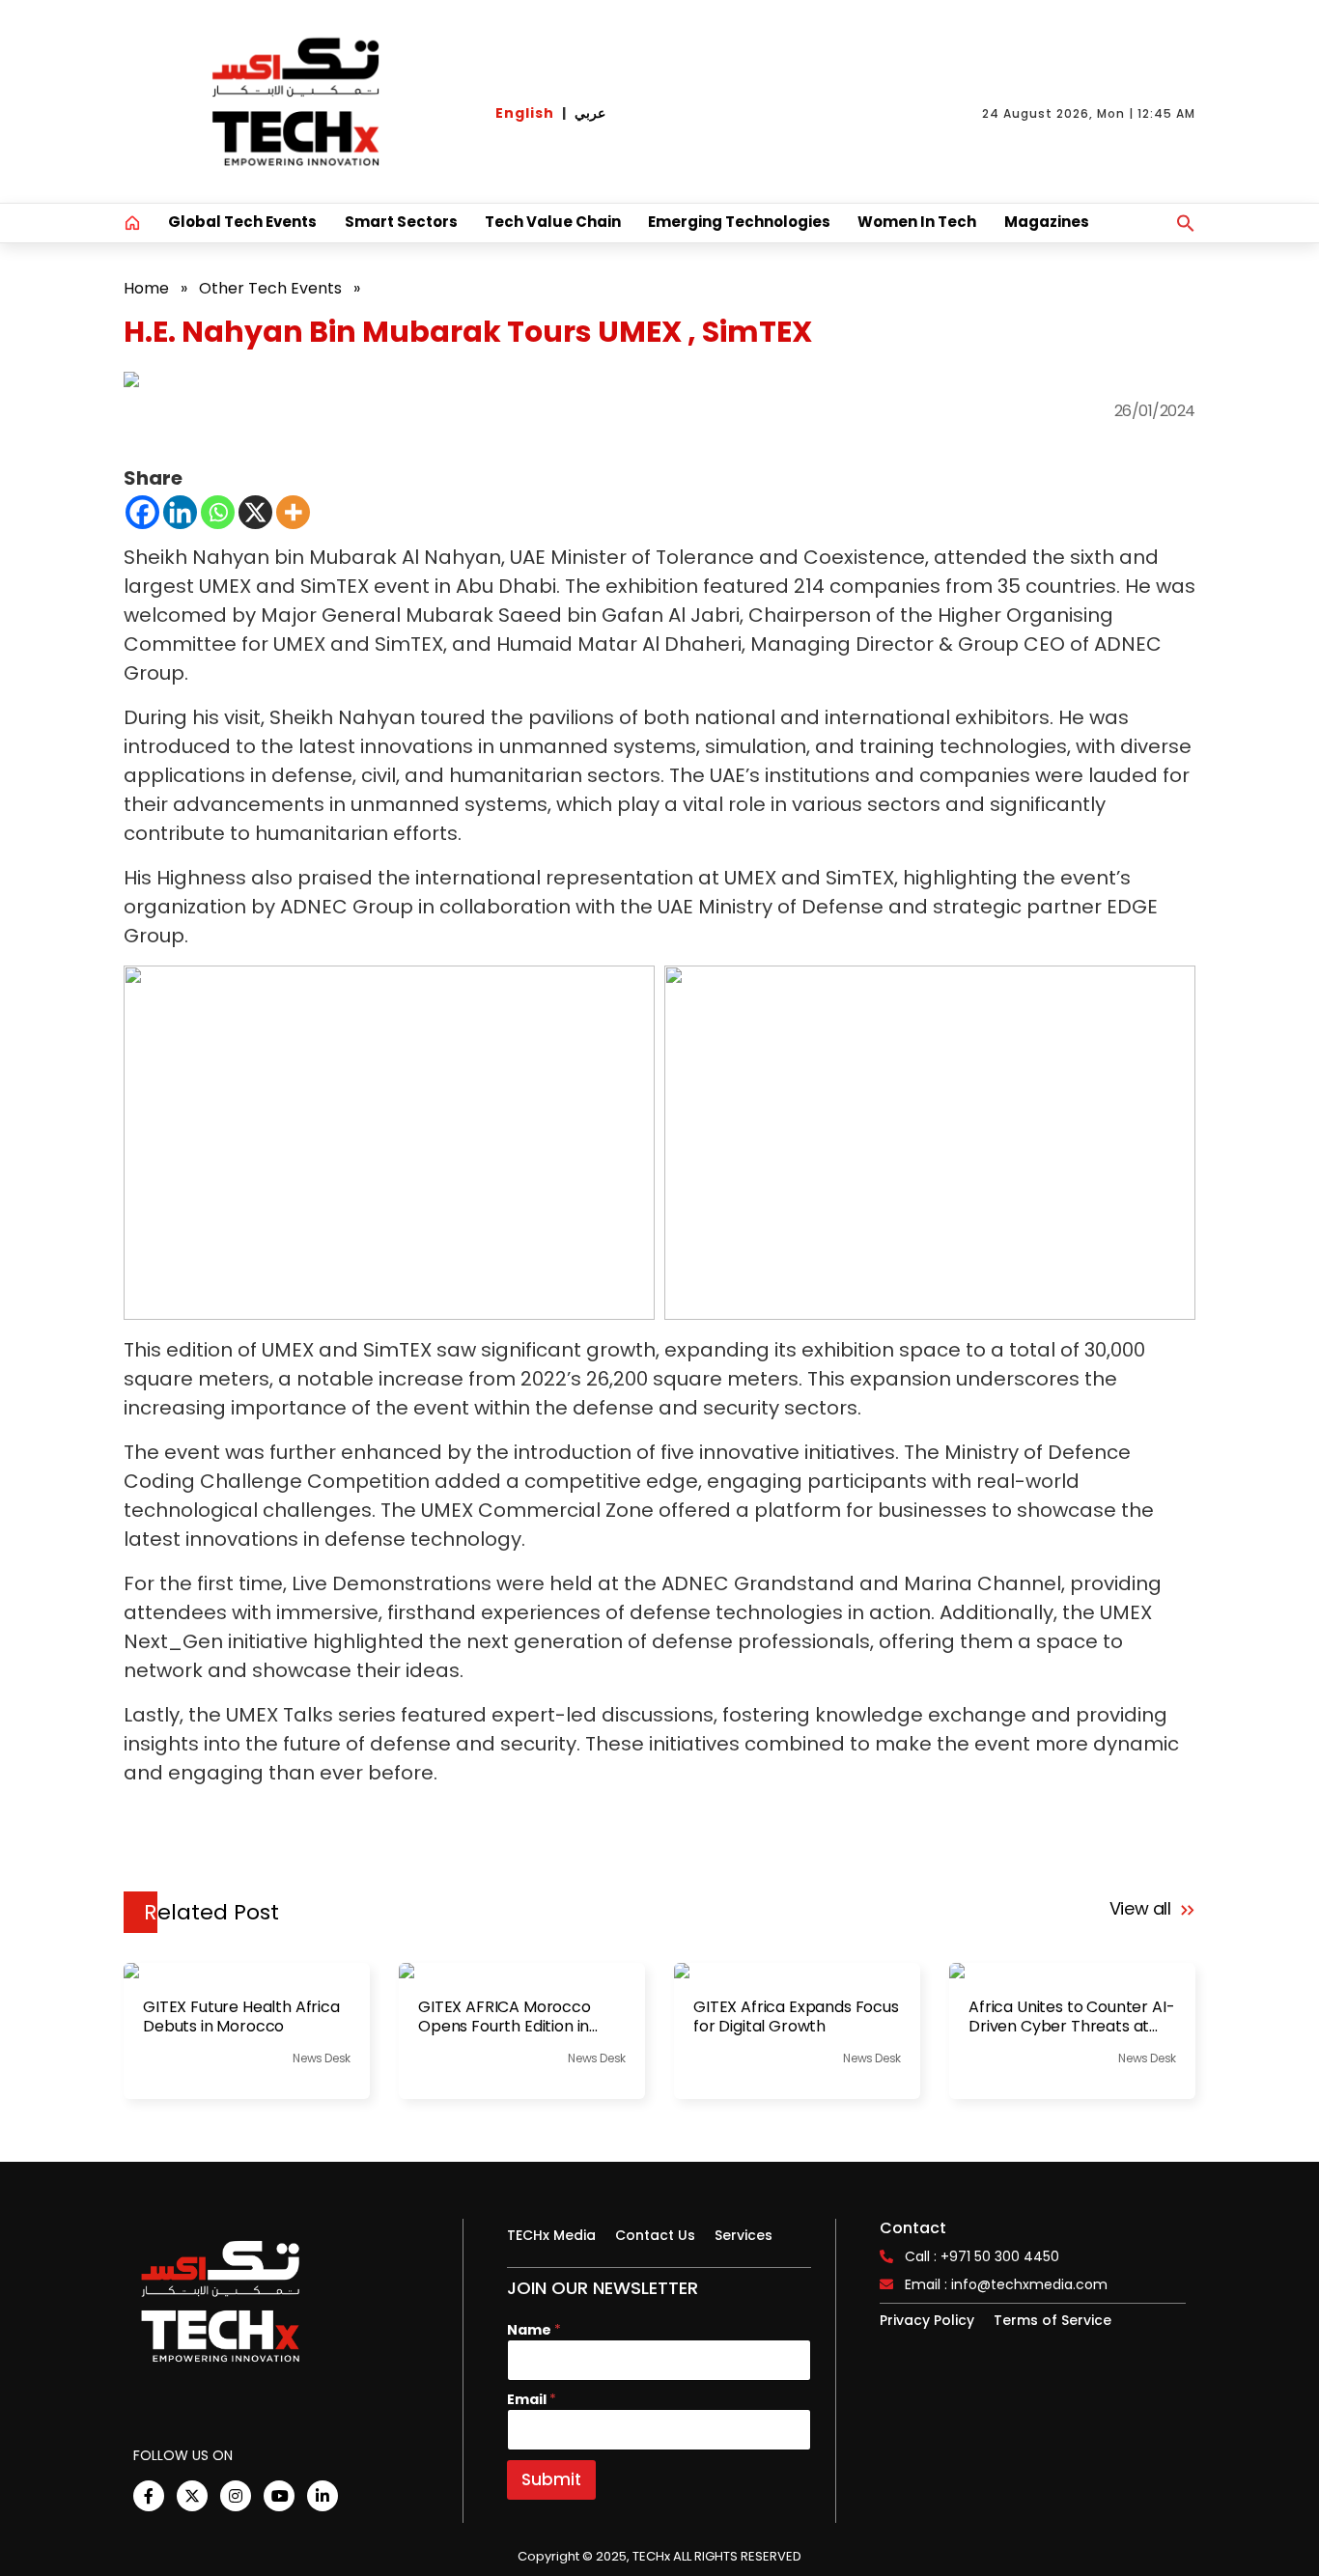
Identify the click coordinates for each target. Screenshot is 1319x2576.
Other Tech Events (270, 288)
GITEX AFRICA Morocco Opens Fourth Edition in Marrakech (505, 2017)
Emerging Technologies (739, 222)
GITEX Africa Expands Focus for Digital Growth (796, 2017)
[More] (293, 512)
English (525, 113)
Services (744, 2235)
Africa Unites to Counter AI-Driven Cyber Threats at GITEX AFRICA (1072, 2017)
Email (532, 2400)
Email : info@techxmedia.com (1006, 2284)
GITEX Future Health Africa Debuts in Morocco (241, 2017)
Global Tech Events (242, 222)
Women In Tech (917, 222)
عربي (590, 113)
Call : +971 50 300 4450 (982, 2256)
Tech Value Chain (553, 222)
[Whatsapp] (218, 512)
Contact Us (655, 2235)
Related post (211, 1912)
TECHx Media (551, 2235)
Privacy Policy (927, 2320)
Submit (551, 2479)
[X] (255, 512)
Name (534, 2330)
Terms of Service (1052, 2320)
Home (146, 288)
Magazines (1047, 222)
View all (1143, 1908)
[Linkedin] (180, 512)
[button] (1186, 223)
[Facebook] (142, 512)
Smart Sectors (401, 222)
